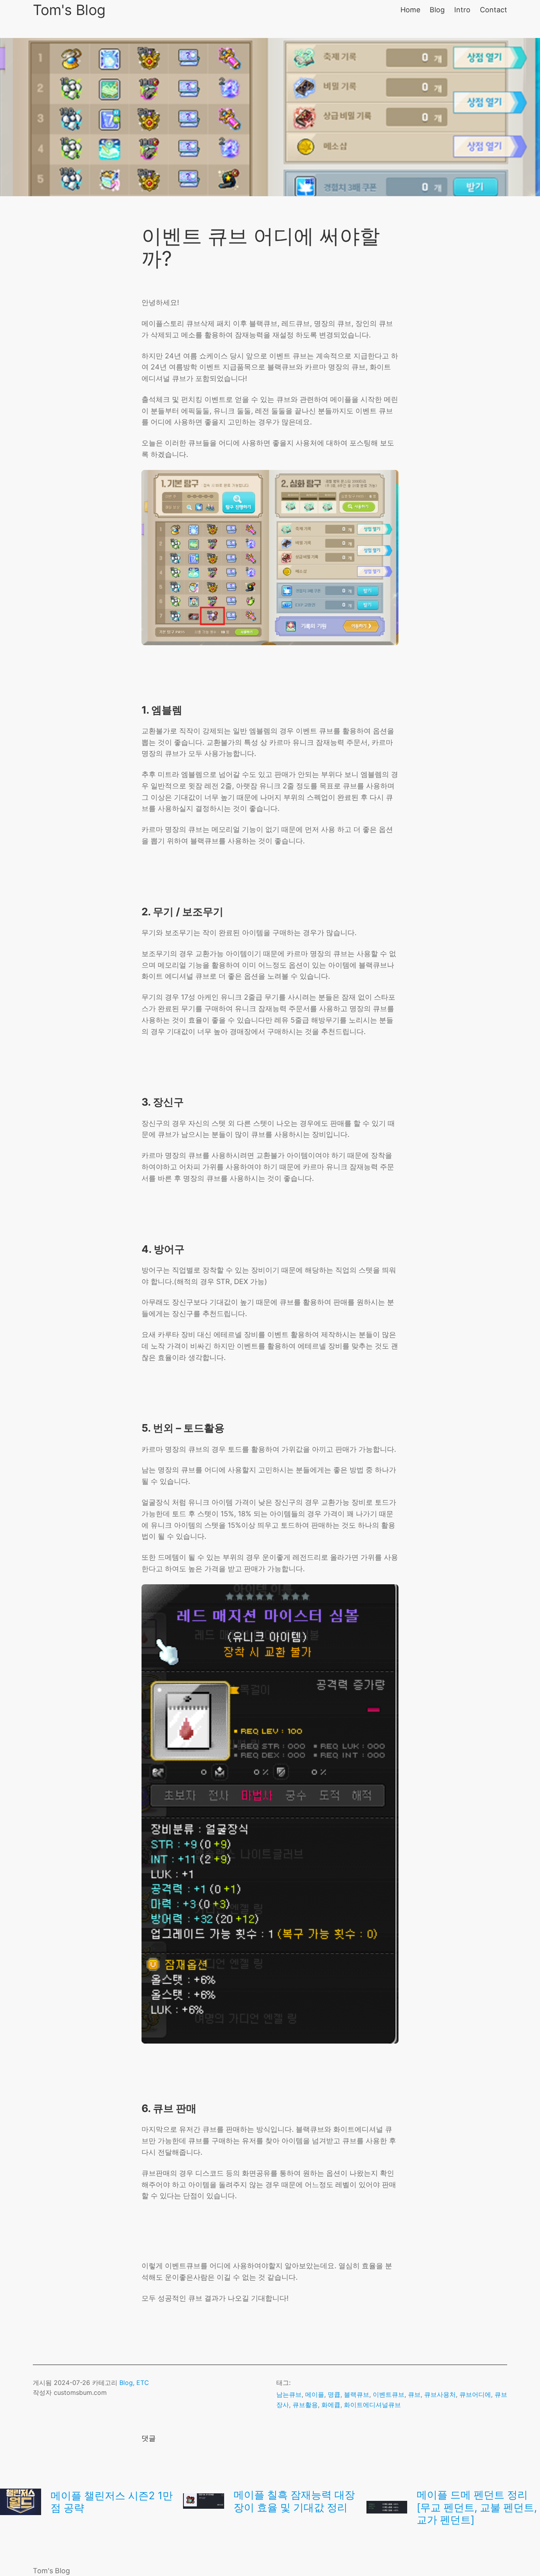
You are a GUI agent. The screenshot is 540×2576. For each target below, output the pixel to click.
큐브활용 (305, 2405)
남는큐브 (289, 2394)
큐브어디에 (475, 2394)
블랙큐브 (357, 2394)
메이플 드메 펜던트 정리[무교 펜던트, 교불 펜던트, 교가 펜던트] (477, 2507)
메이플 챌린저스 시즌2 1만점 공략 (112, 2502)
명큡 (334, 2394)
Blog (126, 2383)
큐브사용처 (440, 2394)
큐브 (414, 2394)
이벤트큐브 (389, 2394)
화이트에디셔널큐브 (372, 2405)
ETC (143, 2383)
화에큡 (331, 2405)
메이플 (315, 2394)
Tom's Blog (69, 10)
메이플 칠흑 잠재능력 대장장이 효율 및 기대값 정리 (294, 2501)
